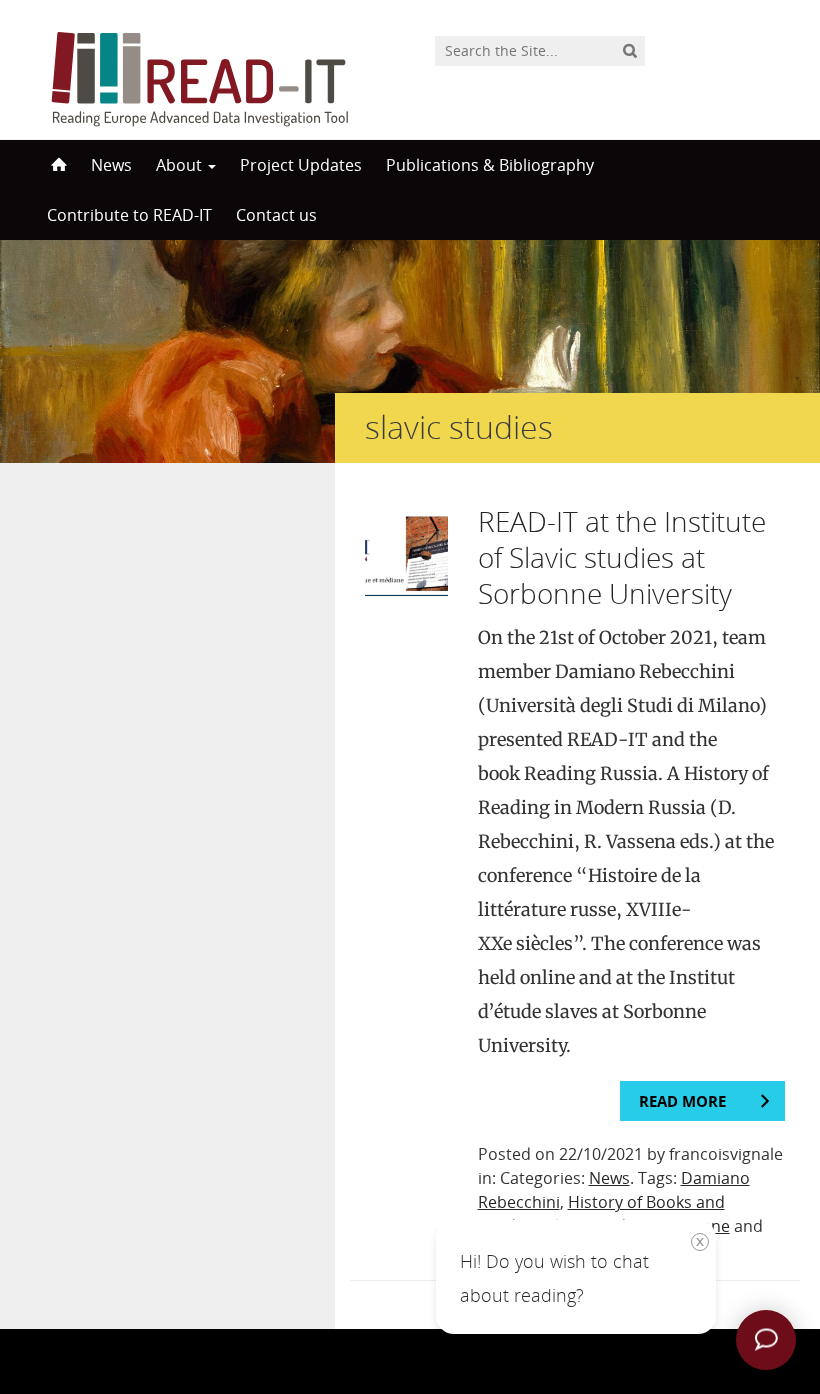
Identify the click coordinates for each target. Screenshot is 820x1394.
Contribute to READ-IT (129, 215)
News (111, 165)
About (181, 165)
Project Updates (301, 165)
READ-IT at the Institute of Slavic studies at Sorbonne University (622, 557)
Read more (682, 1101)
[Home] (57, 165)
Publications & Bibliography (490, 165)
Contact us (276, 215)
